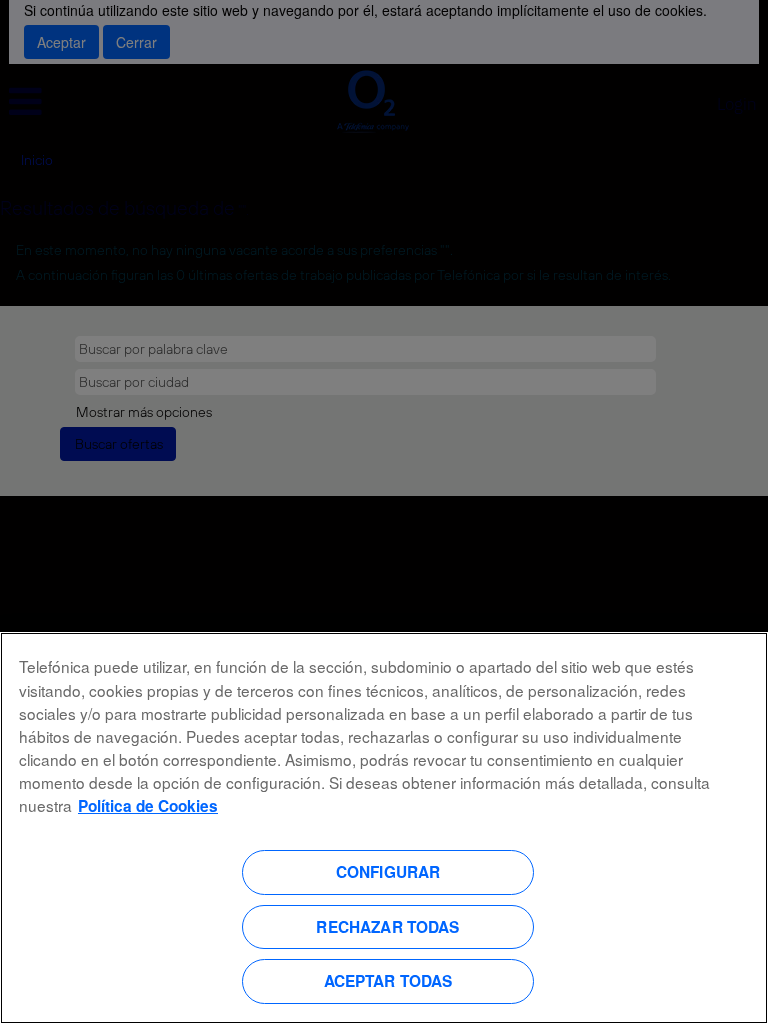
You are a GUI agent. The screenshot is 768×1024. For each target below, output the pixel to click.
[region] (384, 828)
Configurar (388, 872)
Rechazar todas (387, 927)
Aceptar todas (388, 981)
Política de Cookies (148, 806)
